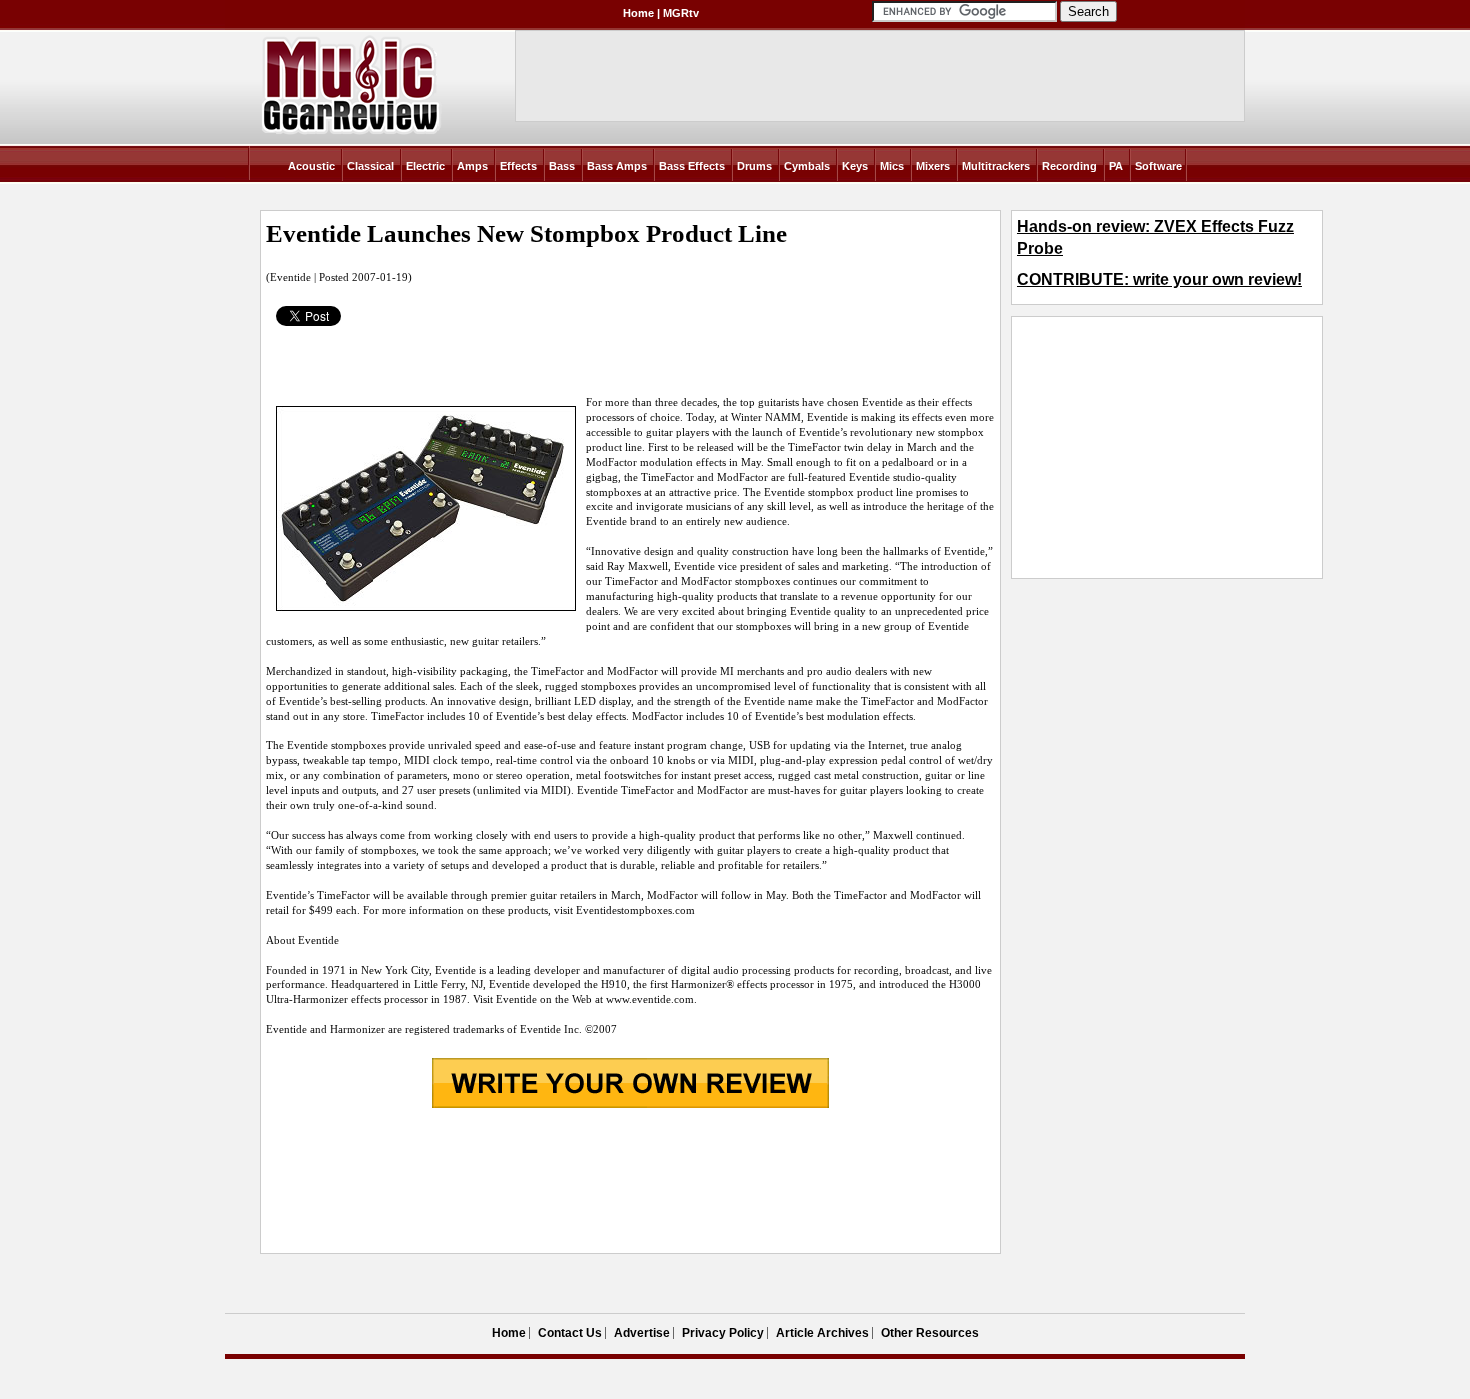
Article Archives (822, 1333)
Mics (892, 166)
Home (638, 13)
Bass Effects (692, 166)
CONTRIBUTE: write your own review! (1159, 279)
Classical (370, 166)
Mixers (933, 166)
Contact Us (570, 1333)
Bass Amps (617, 166)
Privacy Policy (723, 1333)
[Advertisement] (630, 1183)
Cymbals (807, 166)
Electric (425, 166)
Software (1158, 166)
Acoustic (311, 166)
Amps (472, 166)
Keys (855, 166)
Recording (1069, 166)
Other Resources (930, 1333)
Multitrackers (996, 166)
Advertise (642, 1333)
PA (1116, 166)
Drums (754, 166)
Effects (518, 166)
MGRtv (681, 13)
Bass (562, 166)
